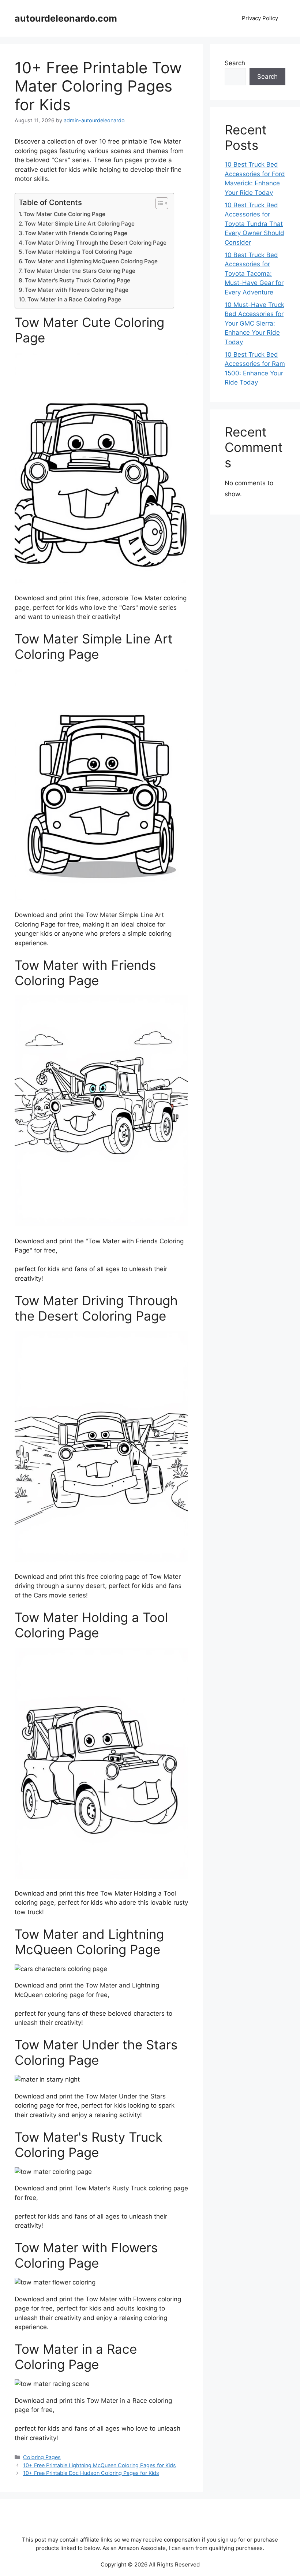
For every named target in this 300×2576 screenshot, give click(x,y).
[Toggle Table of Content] (158, 203)
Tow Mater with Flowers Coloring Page (77, 290)
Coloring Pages (42, 2457)
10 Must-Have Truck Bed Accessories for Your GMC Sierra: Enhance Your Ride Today (254, 323)
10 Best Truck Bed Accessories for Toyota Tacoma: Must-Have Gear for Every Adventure (254, 274)
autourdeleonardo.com (66, 18)
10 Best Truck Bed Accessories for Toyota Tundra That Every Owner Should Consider (254, 224)
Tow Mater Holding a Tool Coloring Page (78, 252)
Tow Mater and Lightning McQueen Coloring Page (91, 261)
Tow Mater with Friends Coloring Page (76, 233)
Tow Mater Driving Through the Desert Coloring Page (96, 243)
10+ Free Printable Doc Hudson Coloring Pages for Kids (91, 2473)
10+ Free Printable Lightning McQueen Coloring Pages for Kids (100, 2465)
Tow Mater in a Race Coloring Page (74, 299)
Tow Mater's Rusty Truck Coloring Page (78, 280)
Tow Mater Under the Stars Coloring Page (80, 271)
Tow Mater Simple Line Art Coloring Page (80, 224)
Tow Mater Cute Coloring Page (64, 214)
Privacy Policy (260, 18)
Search (235, 63)
